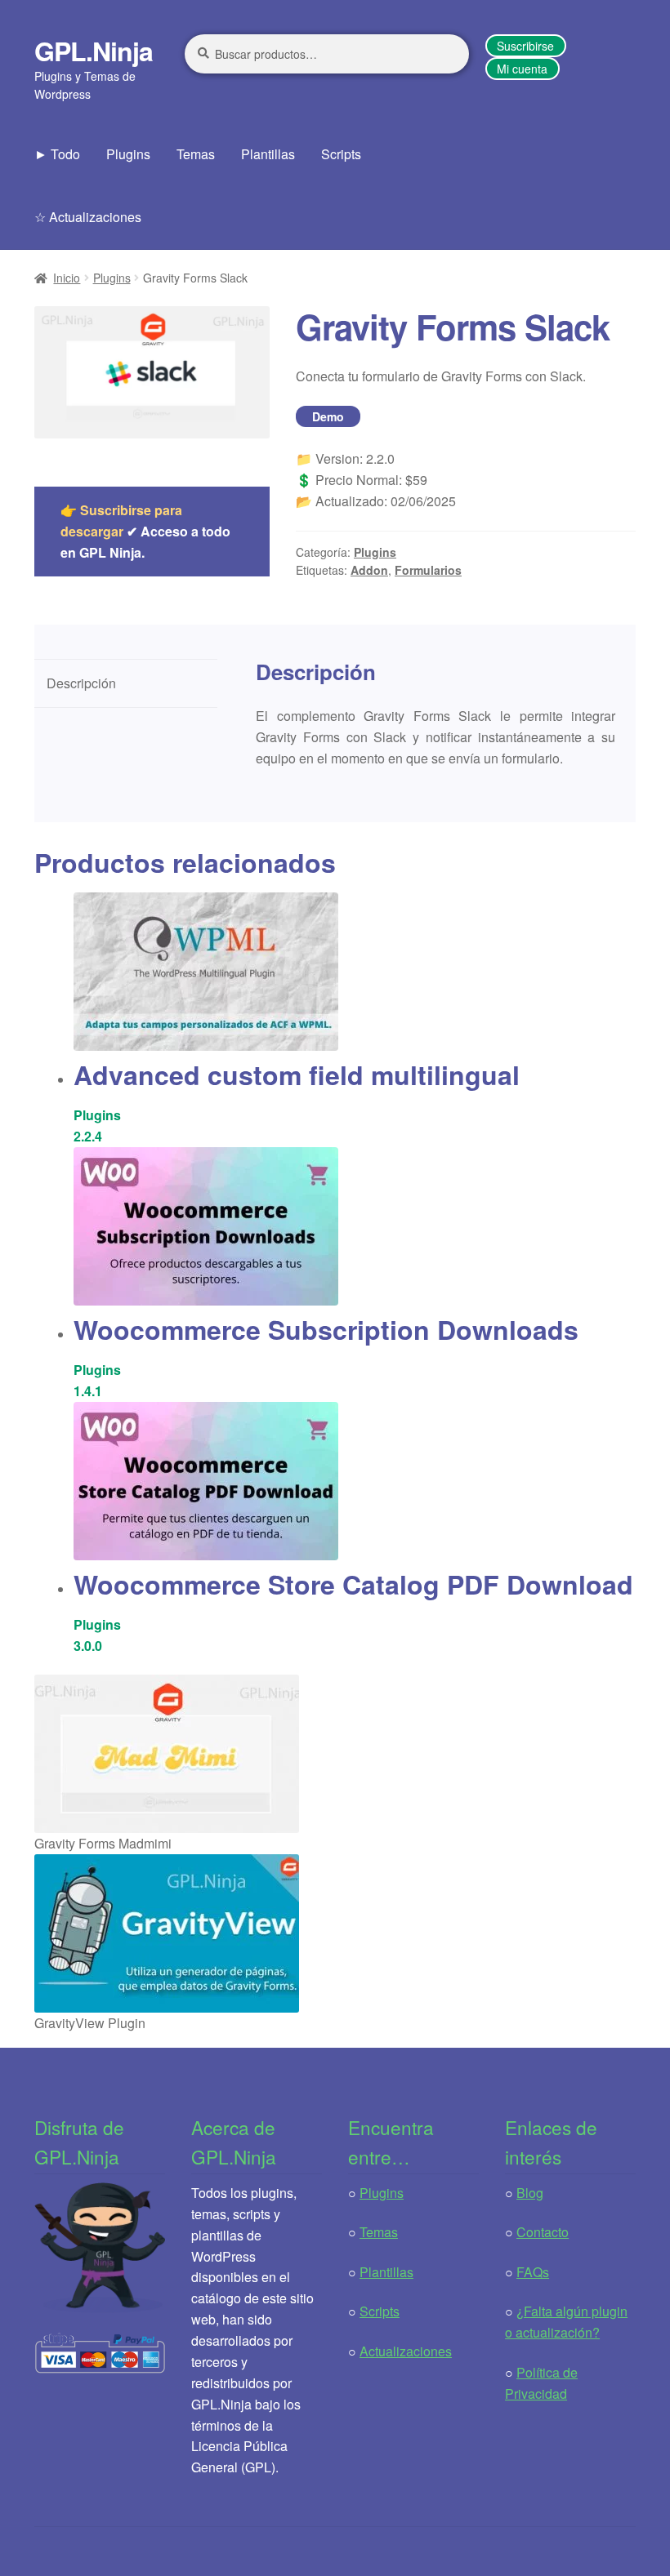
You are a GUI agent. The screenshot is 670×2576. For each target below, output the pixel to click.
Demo (328, 416)
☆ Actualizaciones (88, 217)
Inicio (67, 278)
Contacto (543, 2232)
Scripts (341, 154)
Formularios (428, 570)
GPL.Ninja (94, 51)
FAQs (533, 2272)
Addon (369, 570)
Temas (196, 154)
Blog (530, 2193)
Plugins (128, 154)
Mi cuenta (522, 69)
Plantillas (268, 154)
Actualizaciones (406, 2351)
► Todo (57, 154)
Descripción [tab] (81, 683)
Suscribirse (525, 46)
